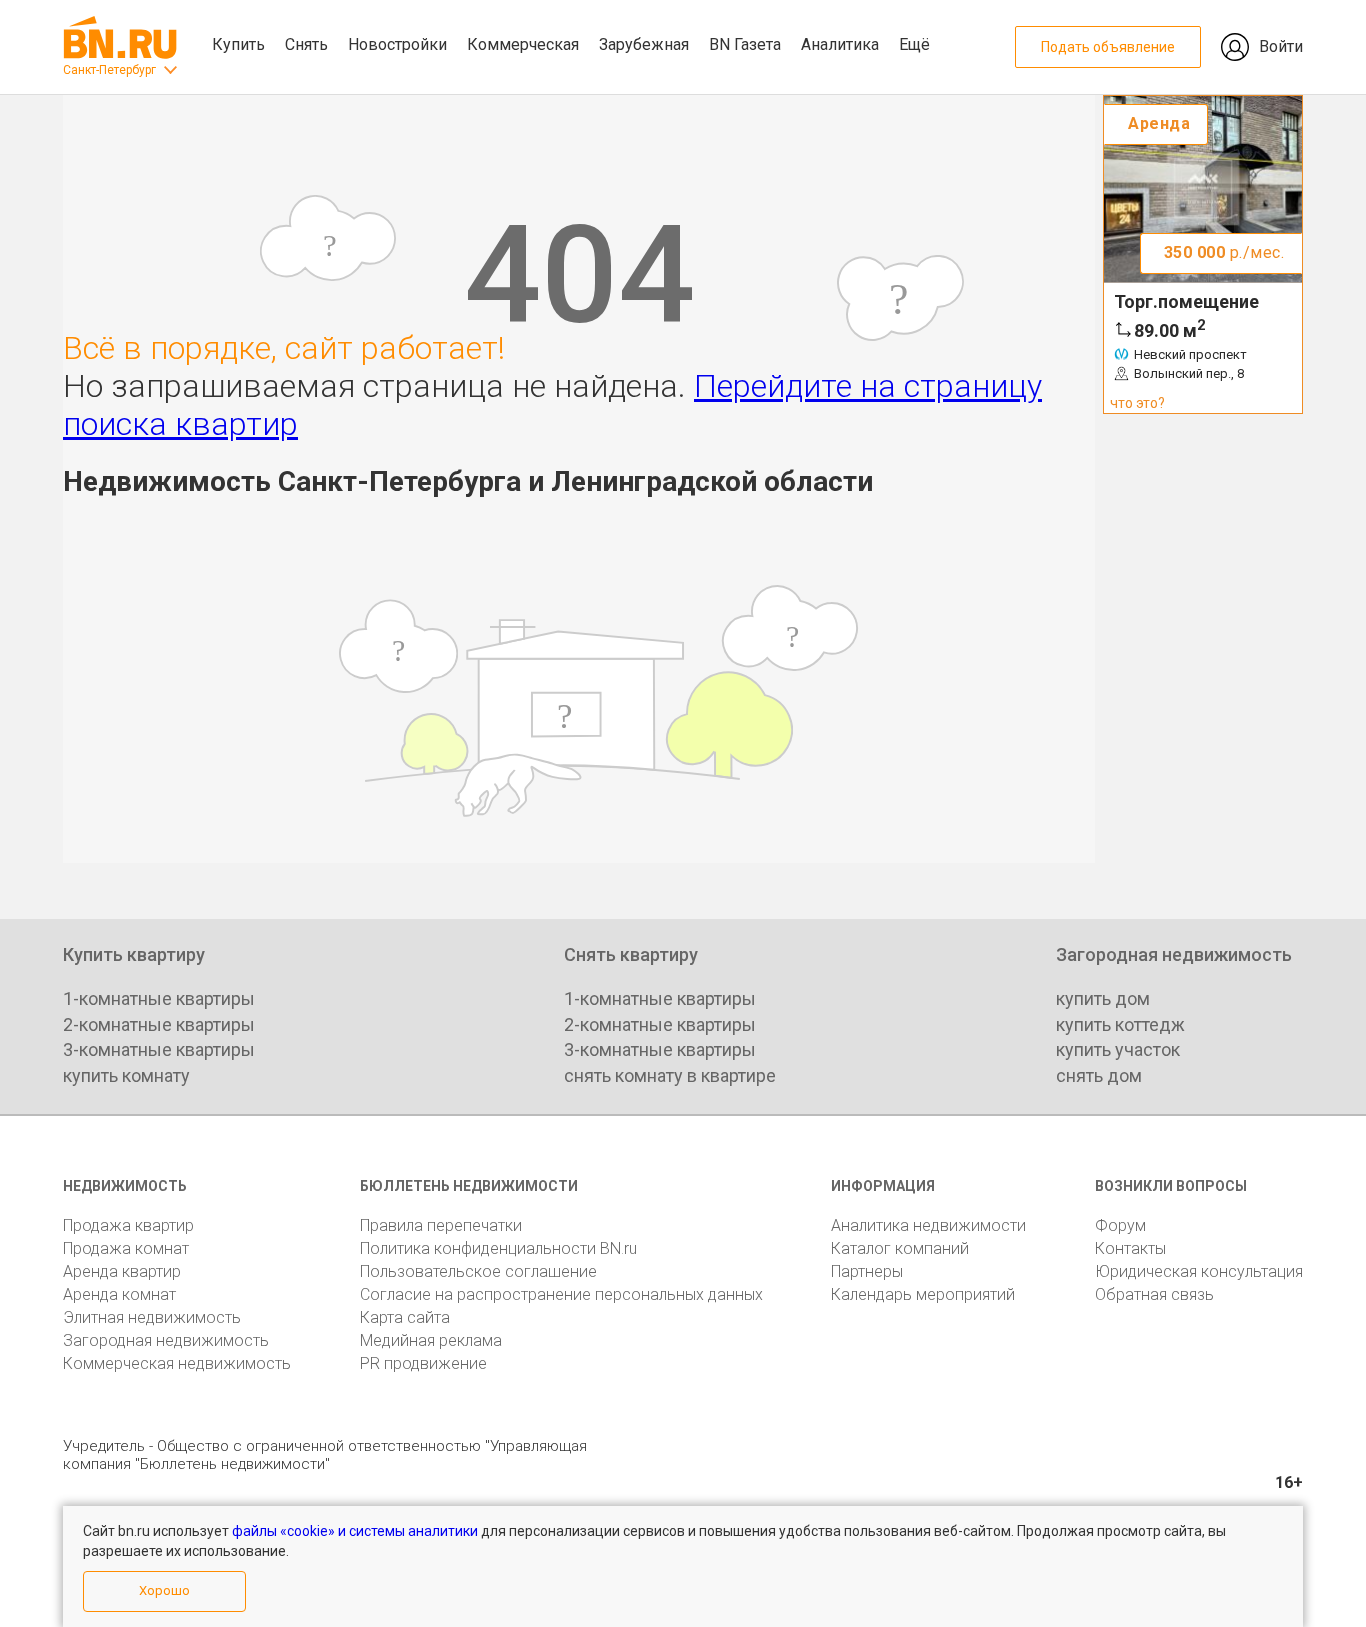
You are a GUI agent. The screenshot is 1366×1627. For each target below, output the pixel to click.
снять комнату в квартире (670, 1075)
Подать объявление (1108, 47)
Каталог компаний (900, 1248)
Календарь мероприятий (923, 1294)
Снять (306, 44)
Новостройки (397, 44)
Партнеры (867, 1271)
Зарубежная (644, 44)
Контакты (1130, 1248)
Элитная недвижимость (152, 1317)
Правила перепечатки (441, 1225)
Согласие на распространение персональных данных (561, 1294)
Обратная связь (1154, 1294)
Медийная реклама (431, 1340)
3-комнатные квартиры (159, 1049)
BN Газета (745, 44)
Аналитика (840, 44)
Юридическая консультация (1199, 1271)
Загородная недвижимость (166, 1340)
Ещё (914, 44)
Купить (238, 44)
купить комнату (126, 1075)
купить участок (1118, 1049)
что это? (1137, 403)
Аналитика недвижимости (928, 1225)
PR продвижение (423, 1363)
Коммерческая (523, 44)
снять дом (1099, 1075)
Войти (1281, 46)
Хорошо (164, 1590)
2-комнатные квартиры (159, 1024)
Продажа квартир (128, 1225)
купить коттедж (1120, 1024)
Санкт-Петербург (109, 70)
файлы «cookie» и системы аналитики (355, 1531)
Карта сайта (405, 1317)
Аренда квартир (122, 1271)
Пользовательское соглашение (478, 1271)
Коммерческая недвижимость (177, 1363)
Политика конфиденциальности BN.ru (498, 1248)
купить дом (1103, 998)
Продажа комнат (126, 1248)
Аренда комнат (119, 1294)
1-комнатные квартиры (159, 998)
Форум (1120, 1225)
